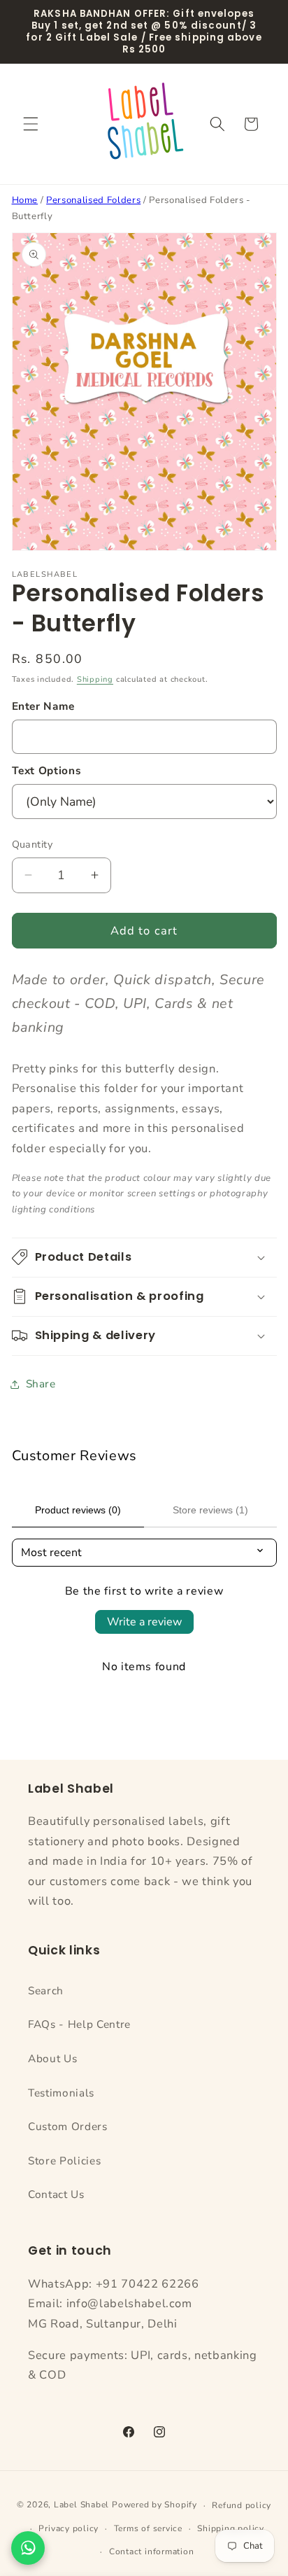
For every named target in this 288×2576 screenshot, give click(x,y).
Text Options (47, 770)
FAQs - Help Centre (79, 2024)
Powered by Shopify (154, 2505)
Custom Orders (68, 2126)
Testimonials (61, 2093)
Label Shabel (81, 2505)
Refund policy (242, 2505)
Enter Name (44, 706)
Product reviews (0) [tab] (78, 1510)
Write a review (144, 1622)
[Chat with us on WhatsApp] (28, 2548)
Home (25, 200)
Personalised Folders (93, 200)
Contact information (152, 2551)
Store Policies (64, 2161)
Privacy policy (69, 2528)
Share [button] (41, 1384)
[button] (31, 124)
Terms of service (148, 2528)
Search (46, 1990)
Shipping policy (231, 2528)
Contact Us (56, 2194)
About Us (52, 2058)
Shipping (95, 679)
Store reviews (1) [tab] (210, 1510)
